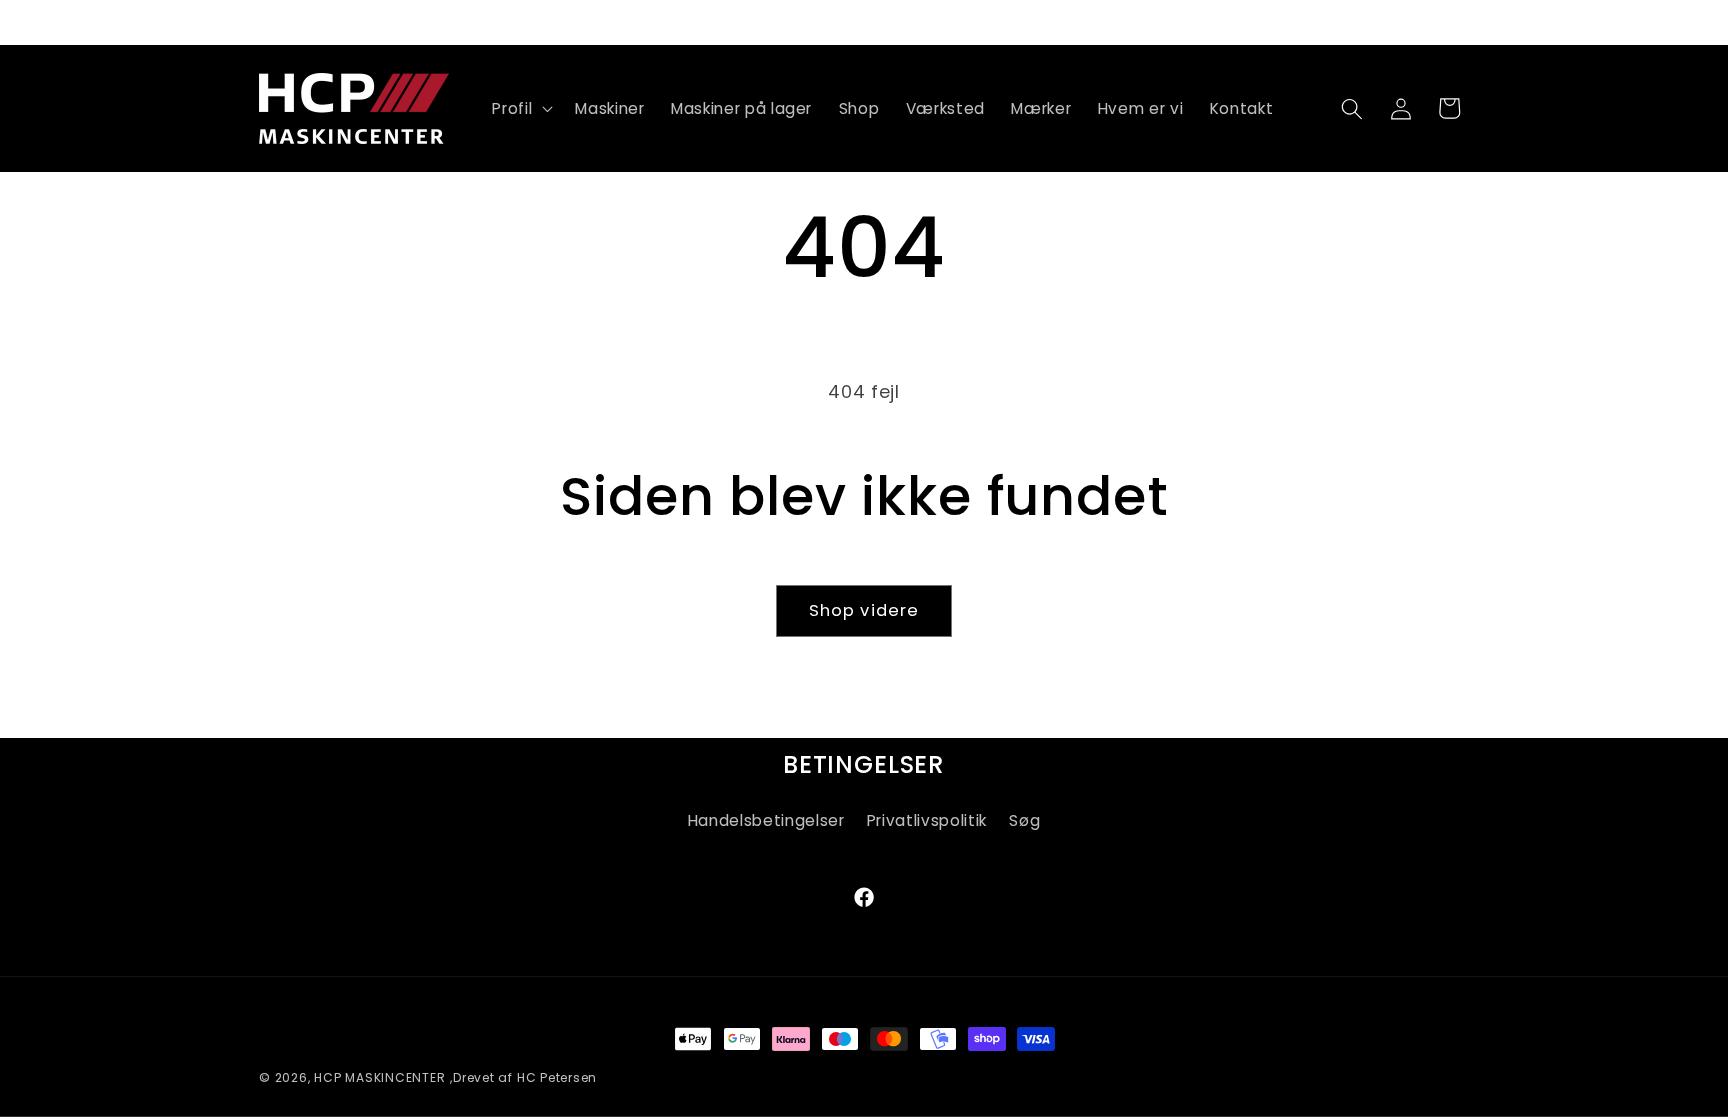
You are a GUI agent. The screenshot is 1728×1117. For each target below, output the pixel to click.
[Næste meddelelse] (1464, 22)
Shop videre (864, 610)
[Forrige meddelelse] (265, 22)
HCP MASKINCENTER (379, 1077)
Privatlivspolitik (927, 820)
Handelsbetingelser (766, 820)
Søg (1024, 820)
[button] (520, 109)
